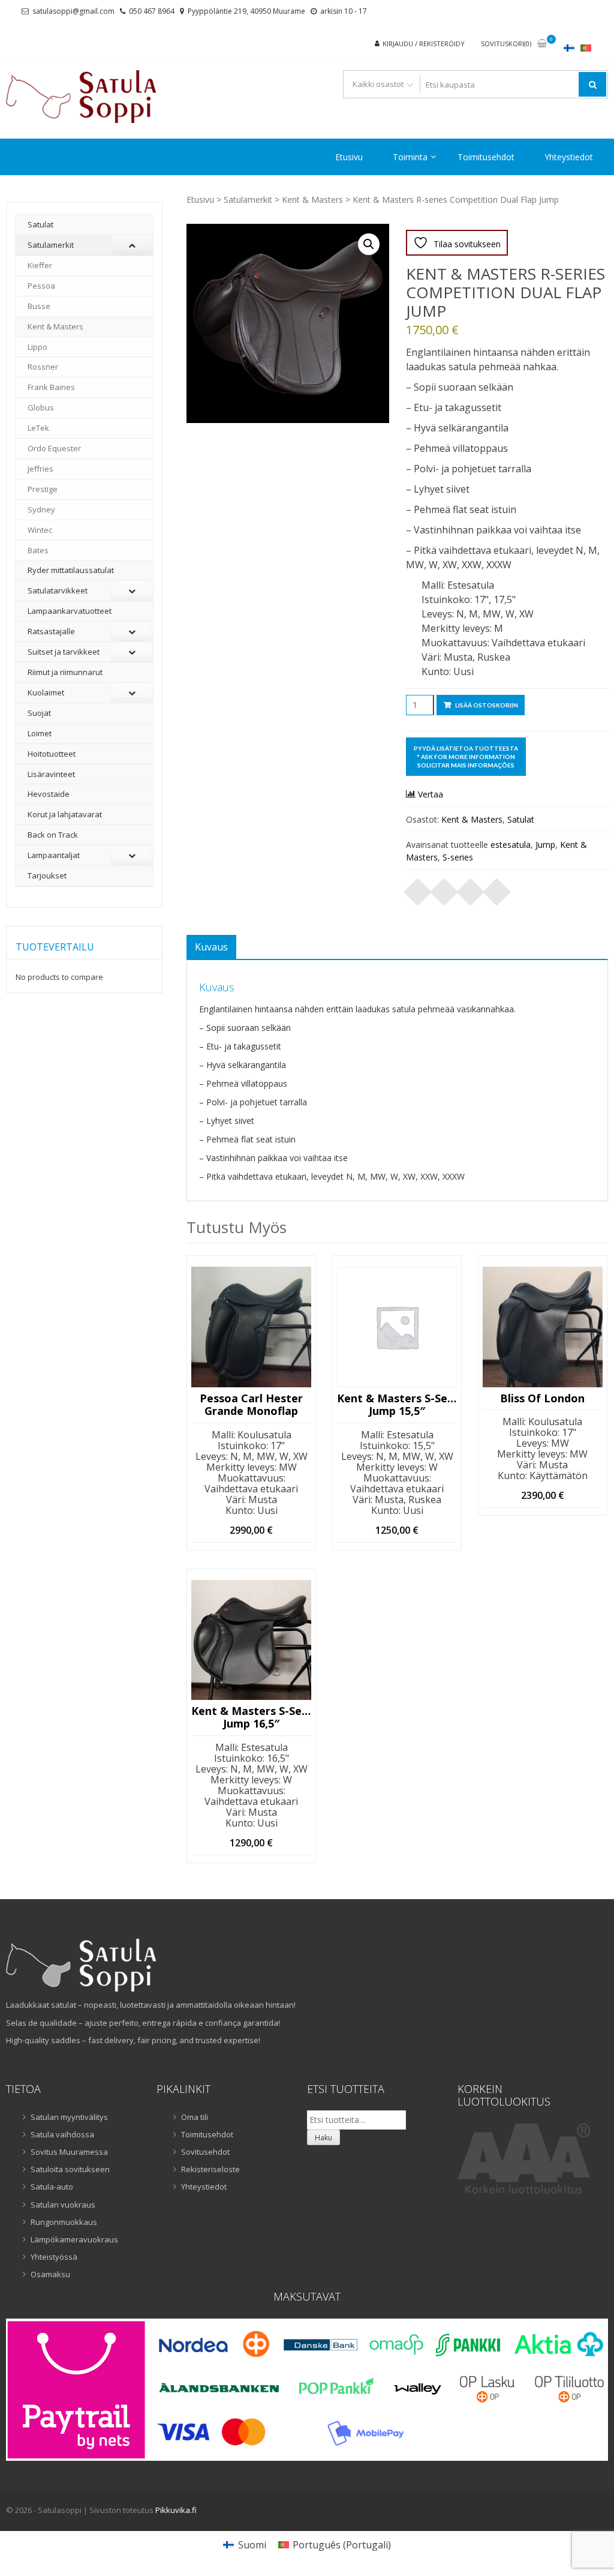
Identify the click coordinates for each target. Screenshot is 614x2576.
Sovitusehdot (205, 2152)
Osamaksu (50, 2274)
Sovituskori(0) (506, 44)
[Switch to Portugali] (586, 48)
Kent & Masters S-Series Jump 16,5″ (251, 1718)
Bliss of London (542, 1399)
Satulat (521, 819)
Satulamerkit (248, 200)
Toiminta (410, 157)
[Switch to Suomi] (569, 48)
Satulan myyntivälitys (69, 2117)
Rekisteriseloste (210, 2169)
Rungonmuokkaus (64, 2222)
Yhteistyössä (54, 2257)
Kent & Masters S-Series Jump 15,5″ (397, 1405)
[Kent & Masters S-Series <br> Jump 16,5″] (251, 1640)
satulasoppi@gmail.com (73, 11)
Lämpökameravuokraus (74, 2239)
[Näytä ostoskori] (542, 44)
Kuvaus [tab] (211, 947)
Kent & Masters (312, 200)
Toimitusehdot (486, 157)
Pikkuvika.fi (176, 2510)
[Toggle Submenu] (132, 245)
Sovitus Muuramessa (69, 2152)
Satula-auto (52, 2187)
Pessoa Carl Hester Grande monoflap (251, 1405)
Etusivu (349, 157)
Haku (323, 2138)
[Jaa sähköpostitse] (497, 888)
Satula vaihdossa (62, 2134)
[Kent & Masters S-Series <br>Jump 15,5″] (397, 1327)
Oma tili (195, 2117)
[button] (369, 244)
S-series (458, 857)
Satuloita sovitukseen (70, 2169)
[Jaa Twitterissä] (444, 888)
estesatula (511, 845)
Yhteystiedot (569, 157)
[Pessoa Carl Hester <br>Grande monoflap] (251, 1327)
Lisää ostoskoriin (487, 705)
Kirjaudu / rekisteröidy (424, 44)
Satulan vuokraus (63, 2205)
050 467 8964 (152, 11)
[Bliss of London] (543, 1327)
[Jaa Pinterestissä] (471, 888)
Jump (545, 845)
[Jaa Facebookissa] (418, 888)
